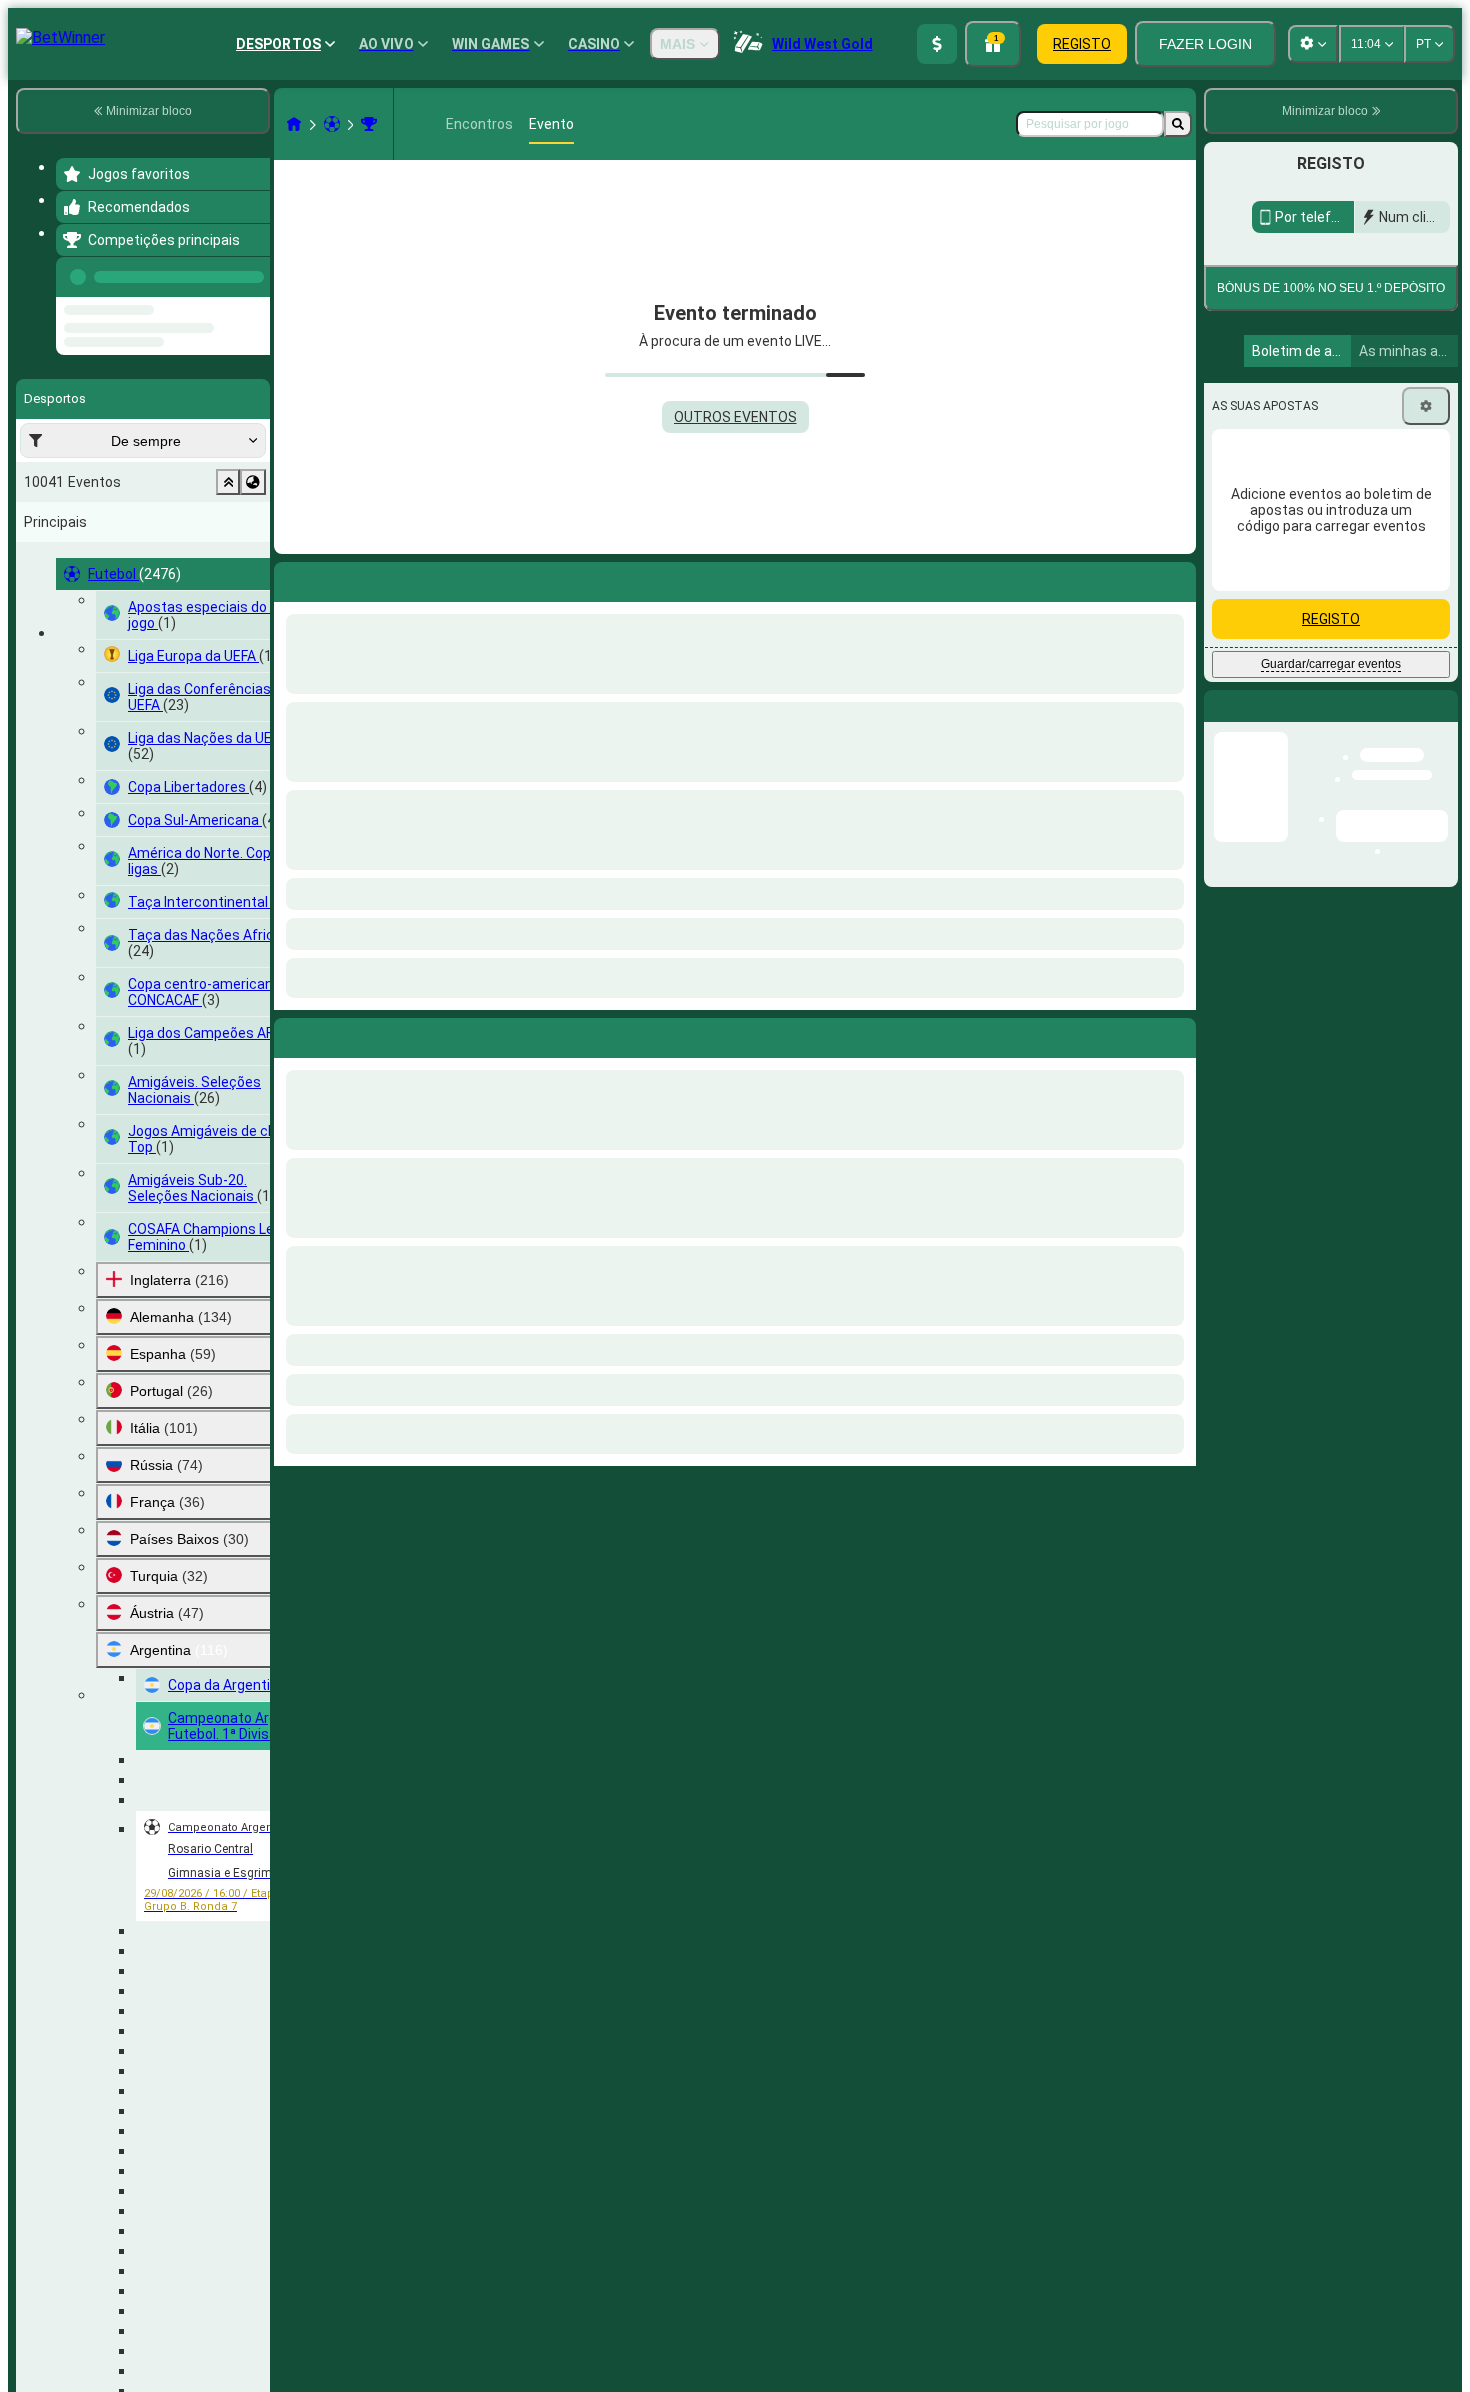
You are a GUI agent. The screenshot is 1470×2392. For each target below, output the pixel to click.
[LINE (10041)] (294, 124)
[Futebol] (332, 124)
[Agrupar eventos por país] (253, 482)
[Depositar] (937, 44)
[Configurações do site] (1313, 44)
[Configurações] (1426, 406)
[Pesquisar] (1178, 124)
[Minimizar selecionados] (228, 482)
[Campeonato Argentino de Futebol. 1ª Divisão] (369, 124)
